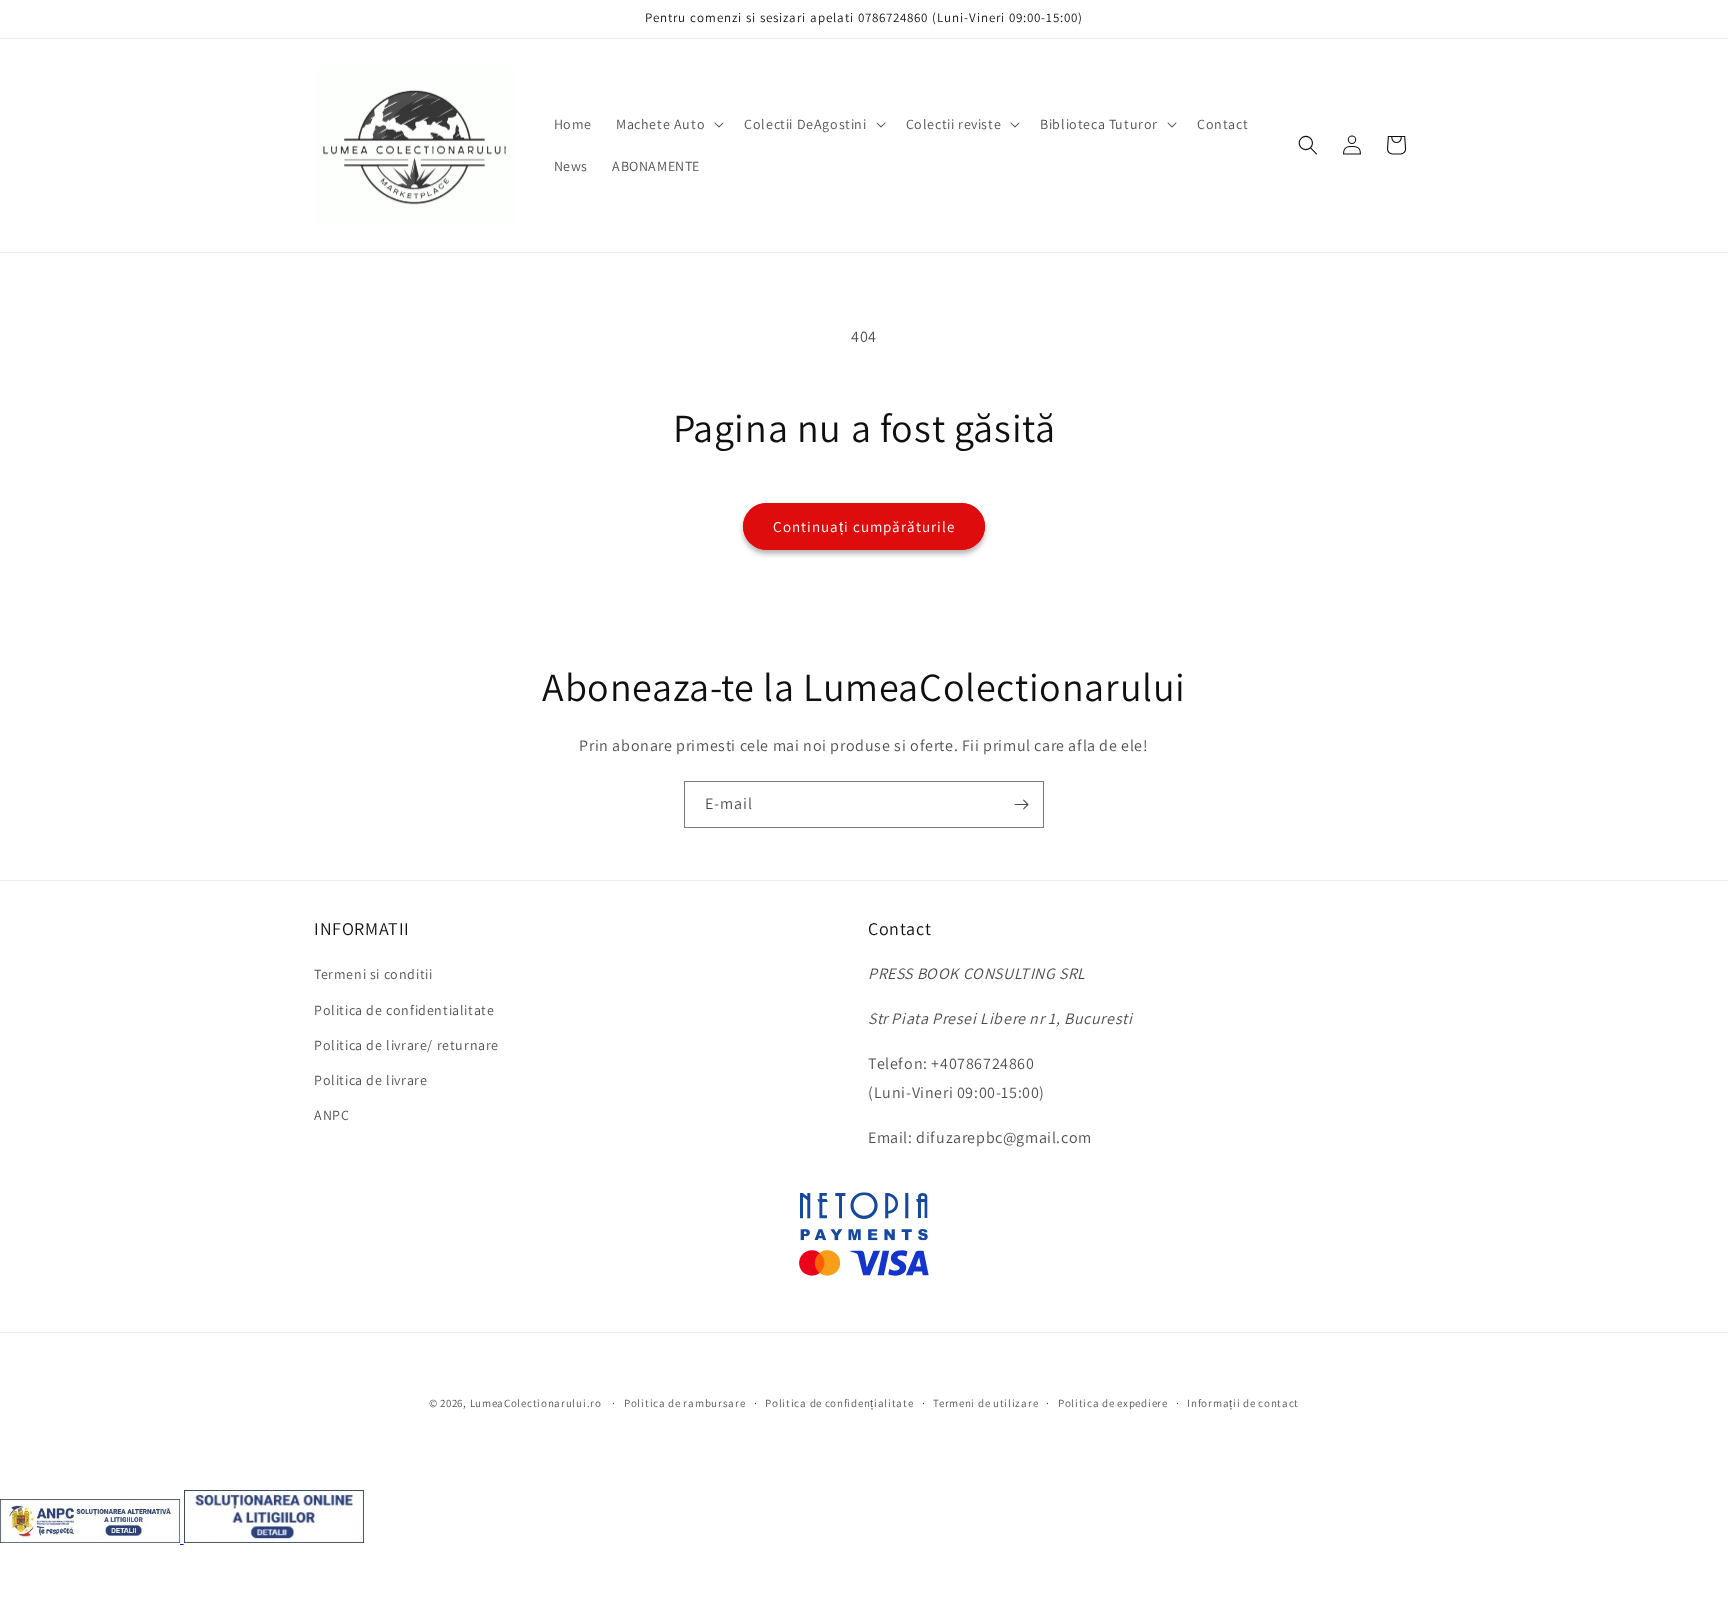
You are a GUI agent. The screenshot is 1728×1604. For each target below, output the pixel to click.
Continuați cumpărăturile (864, 526)
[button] (668, 124)
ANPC (331, 1115)
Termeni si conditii (373, 974)
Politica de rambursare (684, 1403)
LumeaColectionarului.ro (536, 1403)
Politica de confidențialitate (839, 1403)
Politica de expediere (1113, 1403)
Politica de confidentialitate (404, 1010)
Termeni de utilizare (985, 1403)
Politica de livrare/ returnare (406, 1045)
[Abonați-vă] (1021, 804)
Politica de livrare (370, 1080)
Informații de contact (1243, 1403)
